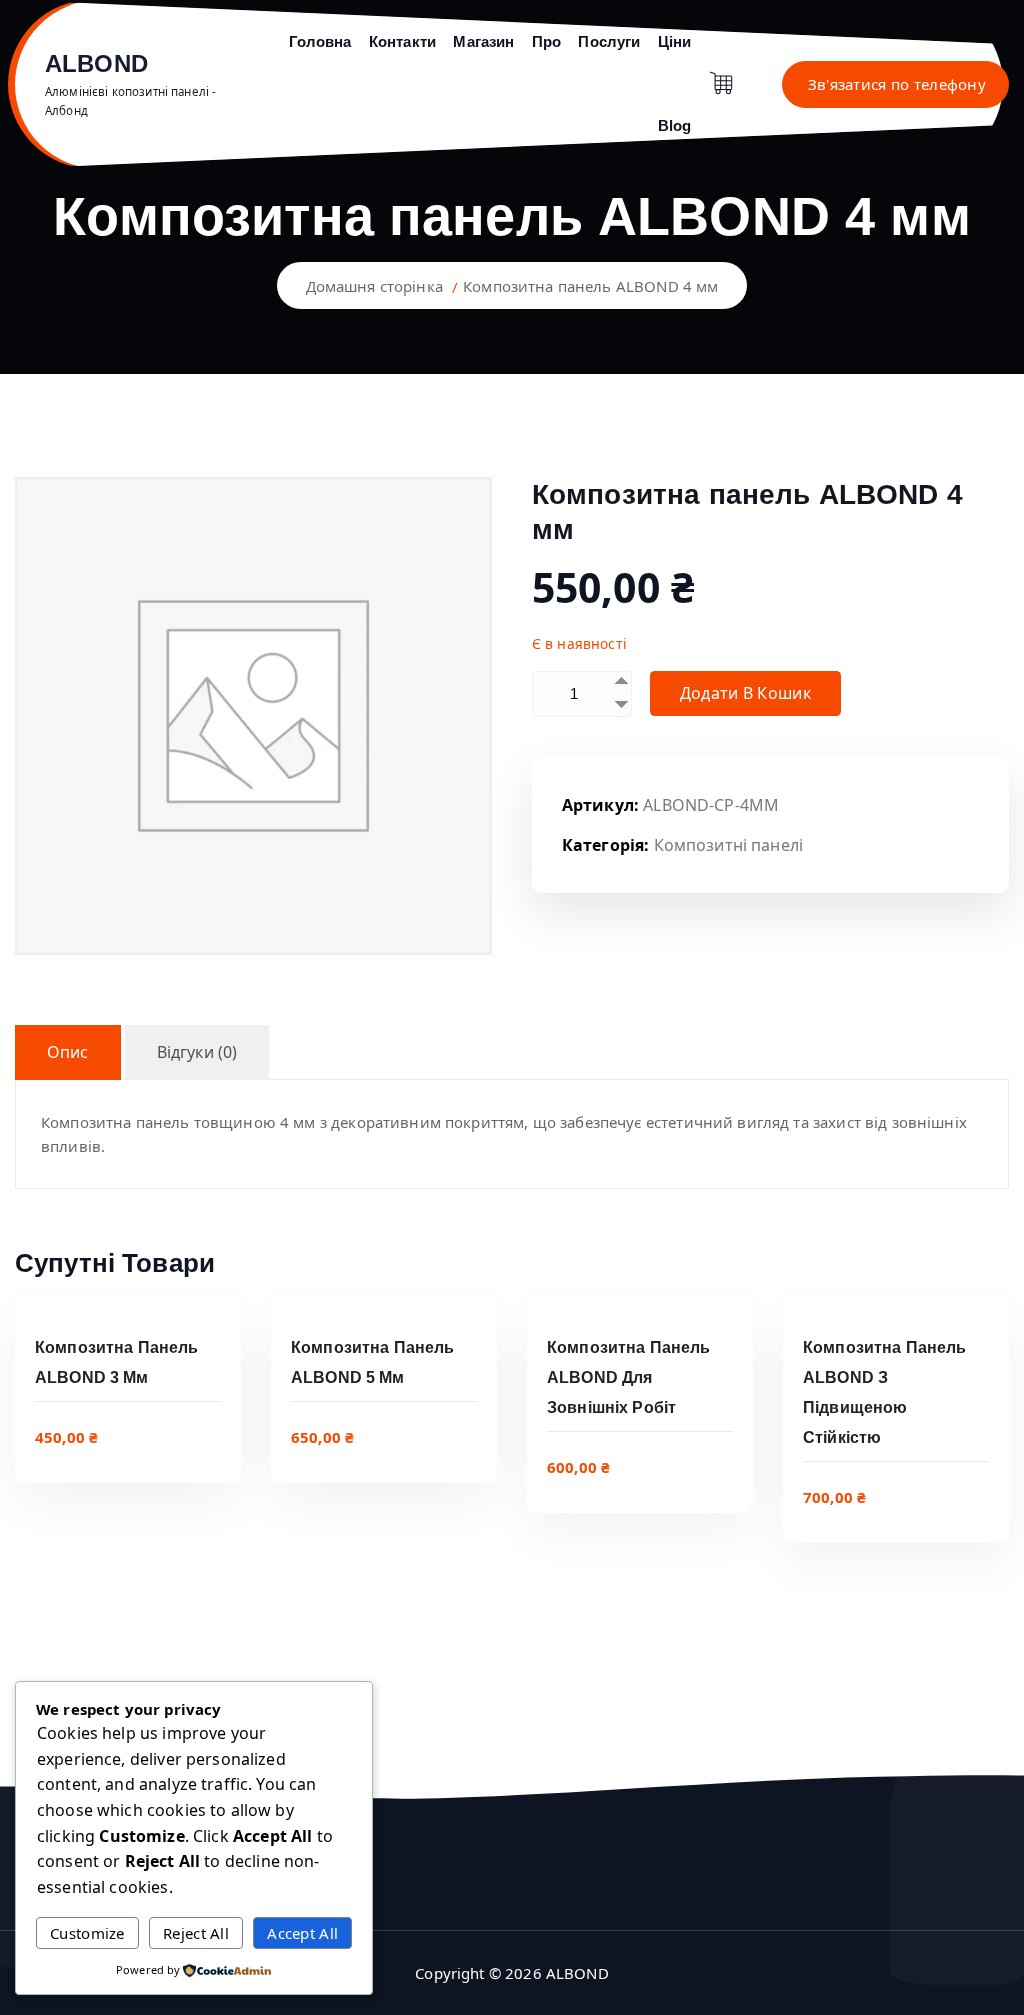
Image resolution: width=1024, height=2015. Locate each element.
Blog (675, 125)
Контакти (402, 41)
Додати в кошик (745, 693)
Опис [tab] (68, 1052)
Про (546, 41)
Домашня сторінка (374, 286)
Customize (87, 1933)
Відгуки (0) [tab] (197, 1052)
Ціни (675, 41)
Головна (320, 41)
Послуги (609, 41)
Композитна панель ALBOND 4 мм (590, 286)
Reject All (196, 1933)
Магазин (483, 41)
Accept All (302, 1933)
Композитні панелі (729, 845)
